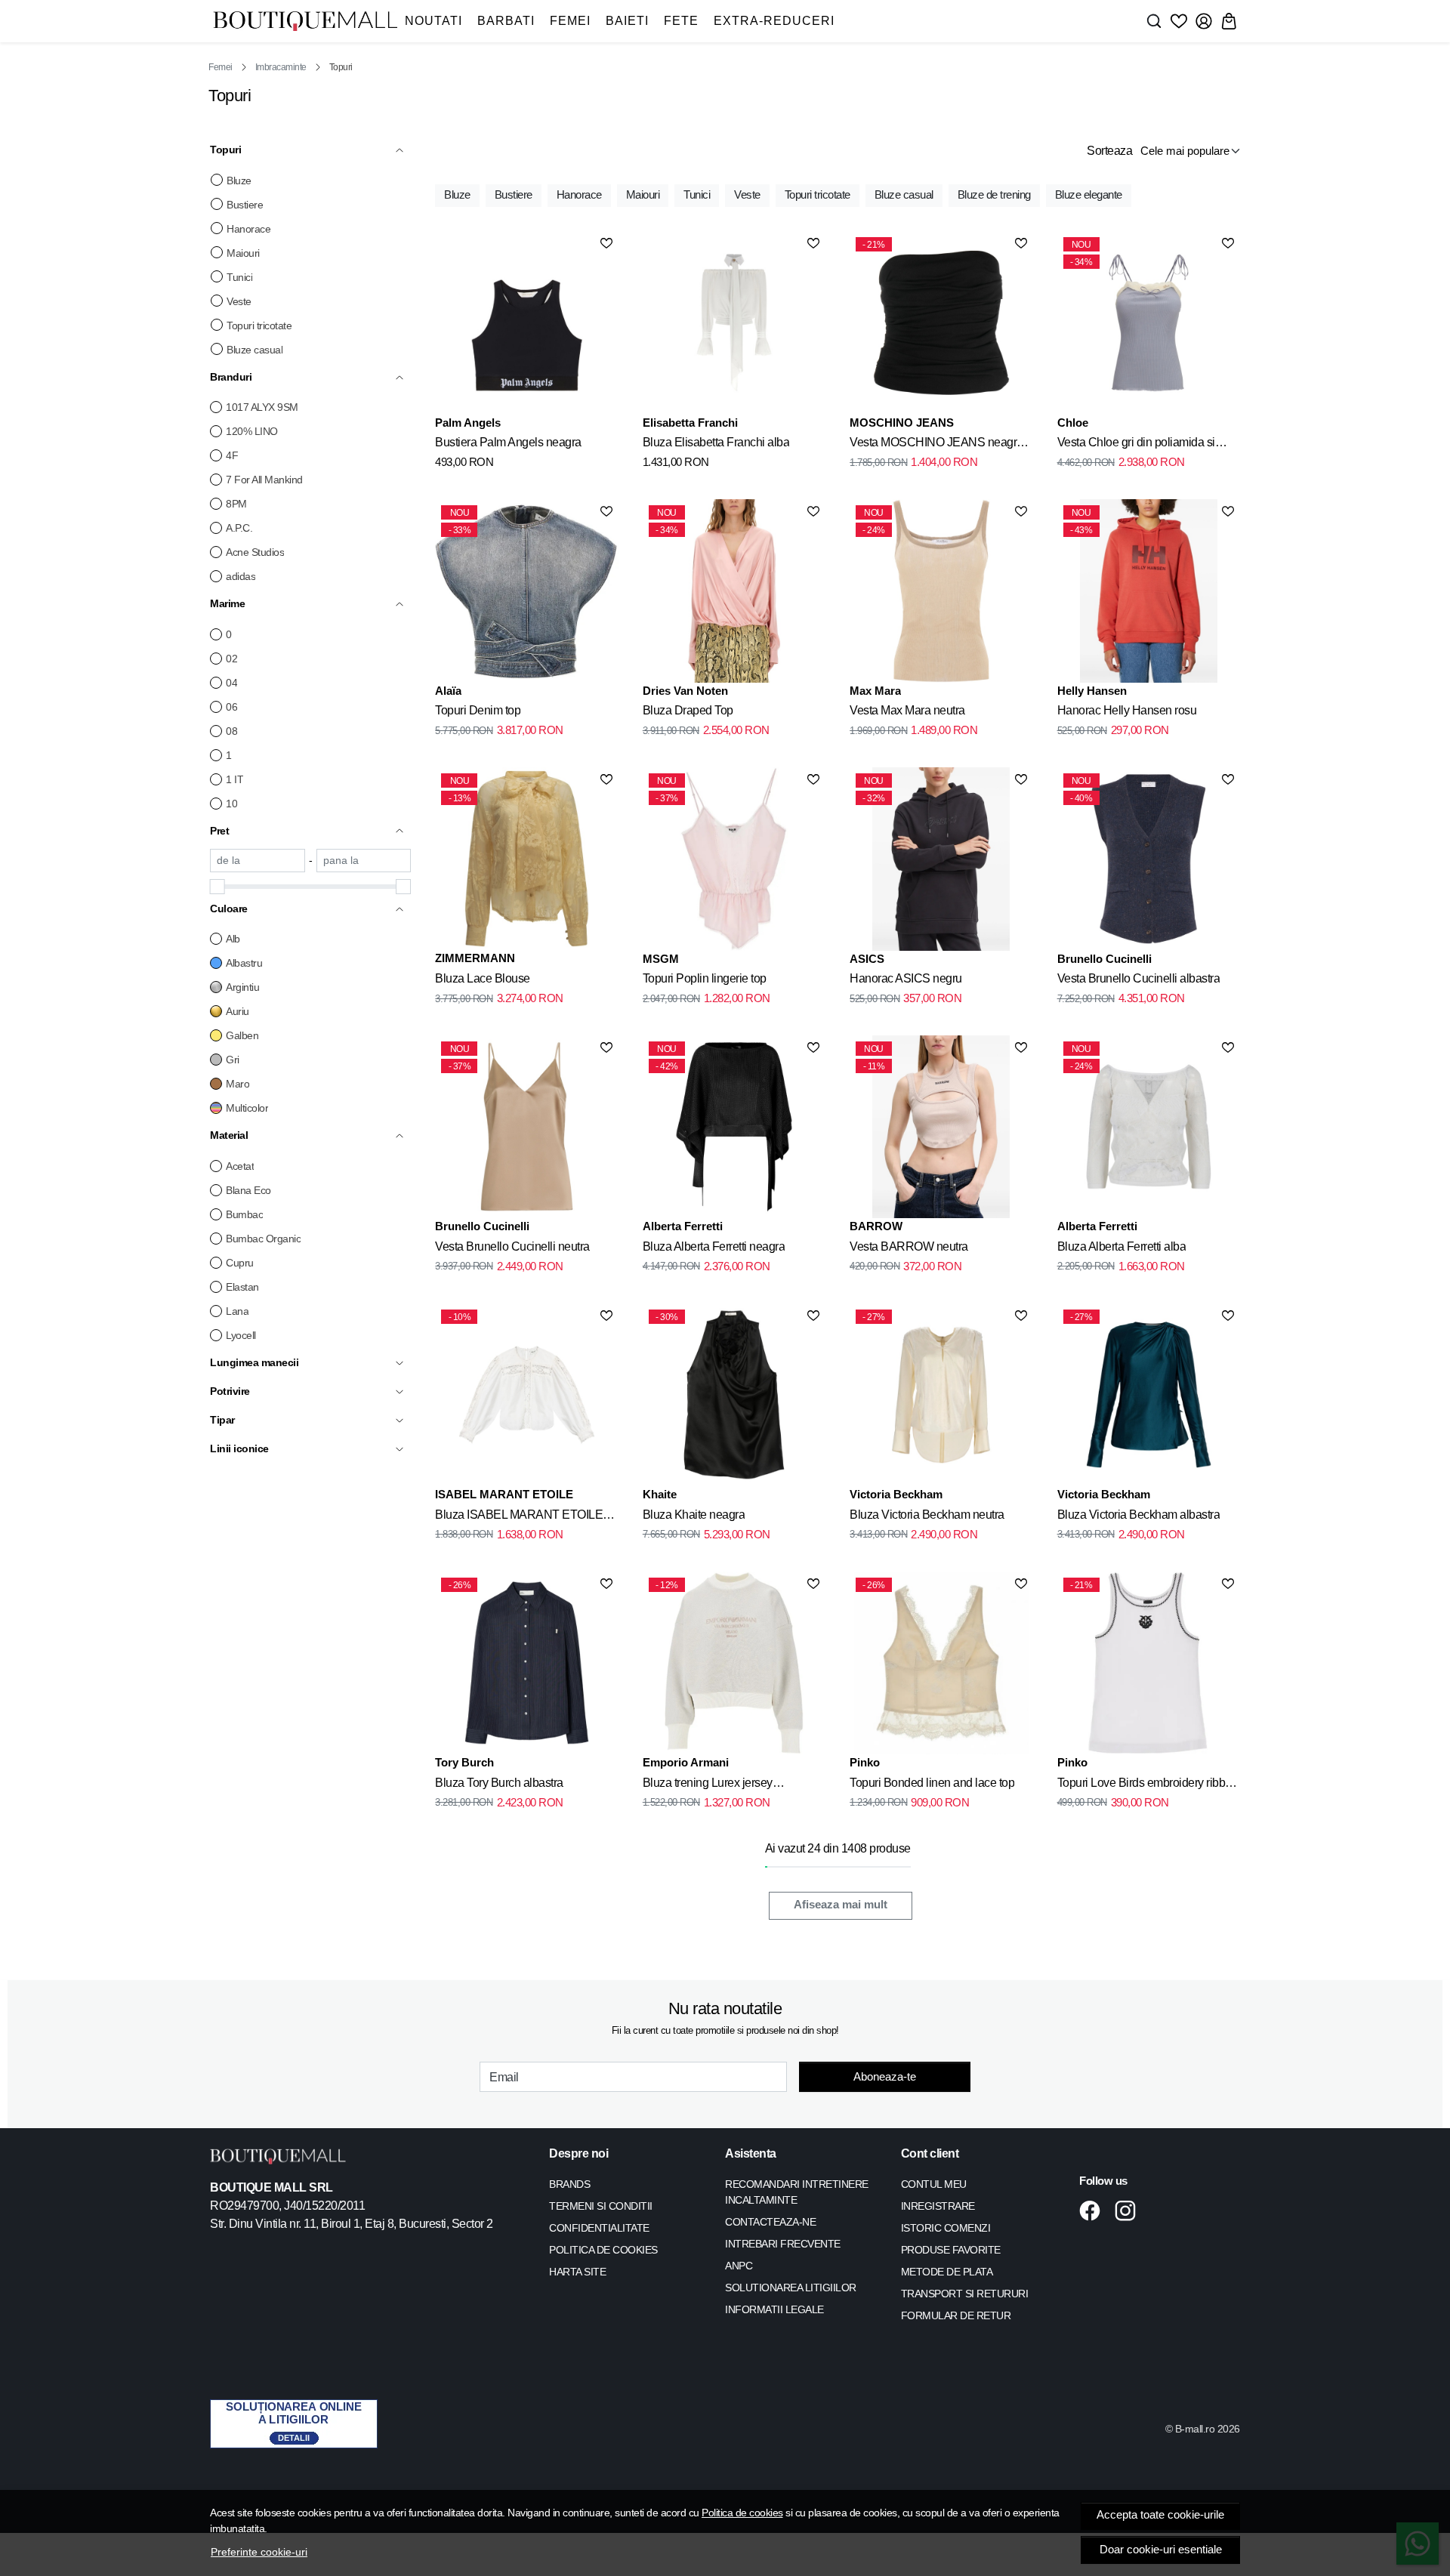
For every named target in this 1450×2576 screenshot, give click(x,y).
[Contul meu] (1204, 21)
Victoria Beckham (896, 1494)
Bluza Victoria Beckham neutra (927, 1515)
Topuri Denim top (478, 710)
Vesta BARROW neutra (909, 1246)
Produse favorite (951, 2250)
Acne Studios (255, 552)
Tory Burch (464, 1762)
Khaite (660, 1494)
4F (232, 455)
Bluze (239, 180)
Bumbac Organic (263, 1239)
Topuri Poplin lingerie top (705, 978)
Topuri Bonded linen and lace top (932, 1783)
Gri (233, 1060)
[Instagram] (1129, 2210)
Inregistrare (938, 2206)
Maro (238, 1084)
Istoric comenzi (946, 2228)
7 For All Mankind (264, 480)
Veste (239, 301)
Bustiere (245, 205)
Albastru (244, 963)
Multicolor (247, 1108)
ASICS (867, 959)
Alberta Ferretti (683, 1226)
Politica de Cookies (603, 2250)
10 (231, 804)
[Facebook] (1094, 2210)
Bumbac (244, 1214)
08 (231, 731)
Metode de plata (947, 2272)
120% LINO (252, 431)
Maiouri (243, 253)
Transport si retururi (965, 2294)
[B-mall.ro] (305, 22)
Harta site (577, 2272)
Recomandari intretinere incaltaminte (797, 2192)
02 (231, 659)
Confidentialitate (599, 2228)
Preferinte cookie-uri (259, 2552)
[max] (364, 861)
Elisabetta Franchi (690, 423)
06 (231, 707)
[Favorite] (1179, 21)
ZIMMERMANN (475, 958)
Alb (233, 939)
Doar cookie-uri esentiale (1161, 2550)
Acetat (240, 1166)
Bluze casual (255, 350)
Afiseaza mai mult (841, 1905)
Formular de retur (956, 2315)
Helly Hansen (1092, 691)
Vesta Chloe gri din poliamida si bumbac (1136, 445)
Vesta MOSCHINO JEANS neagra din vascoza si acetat (936, 445)
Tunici (239, 277)
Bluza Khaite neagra (694, 1515)
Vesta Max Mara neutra (907, 710)
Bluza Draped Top (688, 710)
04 (231, 683)
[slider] (217, 887)
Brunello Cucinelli (1104, 959)
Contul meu (934, 2184)
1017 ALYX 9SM (262, 407)
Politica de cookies (742, 2513)
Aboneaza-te (885, 2076)
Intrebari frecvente (783, 2244)
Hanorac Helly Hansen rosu (1127, 710)
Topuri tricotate (259, 325)
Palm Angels (468, 423)
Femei (570, 21)
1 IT (234, 779)
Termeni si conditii (601, 2206)
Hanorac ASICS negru (906, 978)
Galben (242, 1035)
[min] (258, 861)
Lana (237, 1311)
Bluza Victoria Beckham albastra (1139, 1515)
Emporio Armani (686, 1762)
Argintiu (242, 987)
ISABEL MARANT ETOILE (504, 1494)
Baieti (627, 21)
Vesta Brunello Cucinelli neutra (512, 1246)
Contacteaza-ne (770, 2222)
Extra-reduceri (774, 21)
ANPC (739, 2266)
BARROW (876, 1226)
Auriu (238, 1011)
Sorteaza (1109, 151)
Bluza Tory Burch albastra (499, 1783)
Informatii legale (774, 2309)
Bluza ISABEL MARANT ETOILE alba (519, 1517)
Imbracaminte (281, 67)
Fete (681, 21)
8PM (236, 504)
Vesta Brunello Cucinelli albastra (1139, 978)
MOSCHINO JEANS (902, 423)
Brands (569, 2184)
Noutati (433, 21)
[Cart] (1229, 21)
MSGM (661, 959)
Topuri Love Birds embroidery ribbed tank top (1148, 1785)
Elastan (242, 1287)
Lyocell (241, 1335)
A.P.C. (239, 528)
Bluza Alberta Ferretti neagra (714, 1246)
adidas (241, 576)
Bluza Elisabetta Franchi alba (716, 442)
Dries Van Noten (685, 691)
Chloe (1073, 423)
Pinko (865, 1762)
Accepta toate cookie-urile (1160, 2515)
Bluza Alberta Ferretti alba (1122, 1246)
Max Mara (875, 691)
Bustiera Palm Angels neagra (508, 442)
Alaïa (448, 691)
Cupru (240, 1263)
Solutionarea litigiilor (791, 2288)
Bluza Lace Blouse (483, 978)
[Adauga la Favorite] (606, 243)
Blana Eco (248, 1190)
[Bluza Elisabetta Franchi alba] (734, 322)
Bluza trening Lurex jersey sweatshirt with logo (708, 1785)
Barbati (506, 21)
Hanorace (248, 229)
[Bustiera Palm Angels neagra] (526, 322)
